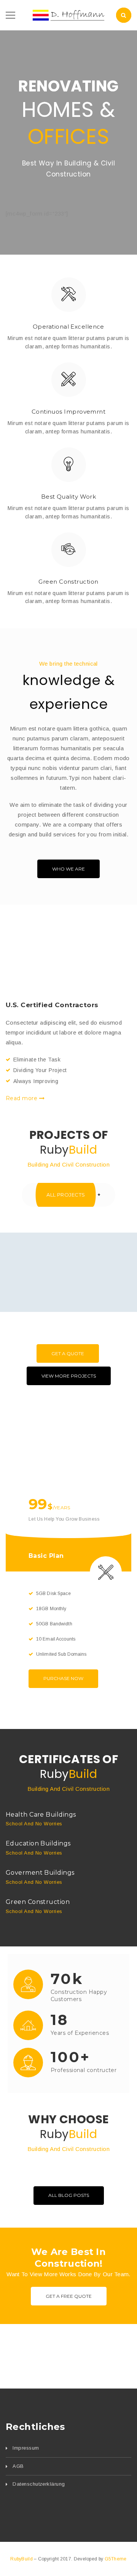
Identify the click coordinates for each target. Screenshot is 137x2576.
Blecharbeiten (68, 1291)
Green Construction (68, 582)
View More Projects (69, 1376)
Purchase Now (63, 1678)
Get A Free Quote (69, 2296)
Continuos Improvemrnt (68, 412)
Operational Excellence (68, 327)
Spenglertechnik (68, 1309)
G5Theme (116, 2559)
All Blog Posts (69, 2195)
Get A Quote (68, 1353)
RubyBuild (22, 2559)
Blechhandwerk (68, 1278)
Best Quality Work (69, 497)
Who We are (68, 869)
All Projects (66, 1195)
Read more (22, 1098)
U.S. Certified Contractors (52, 1005)
